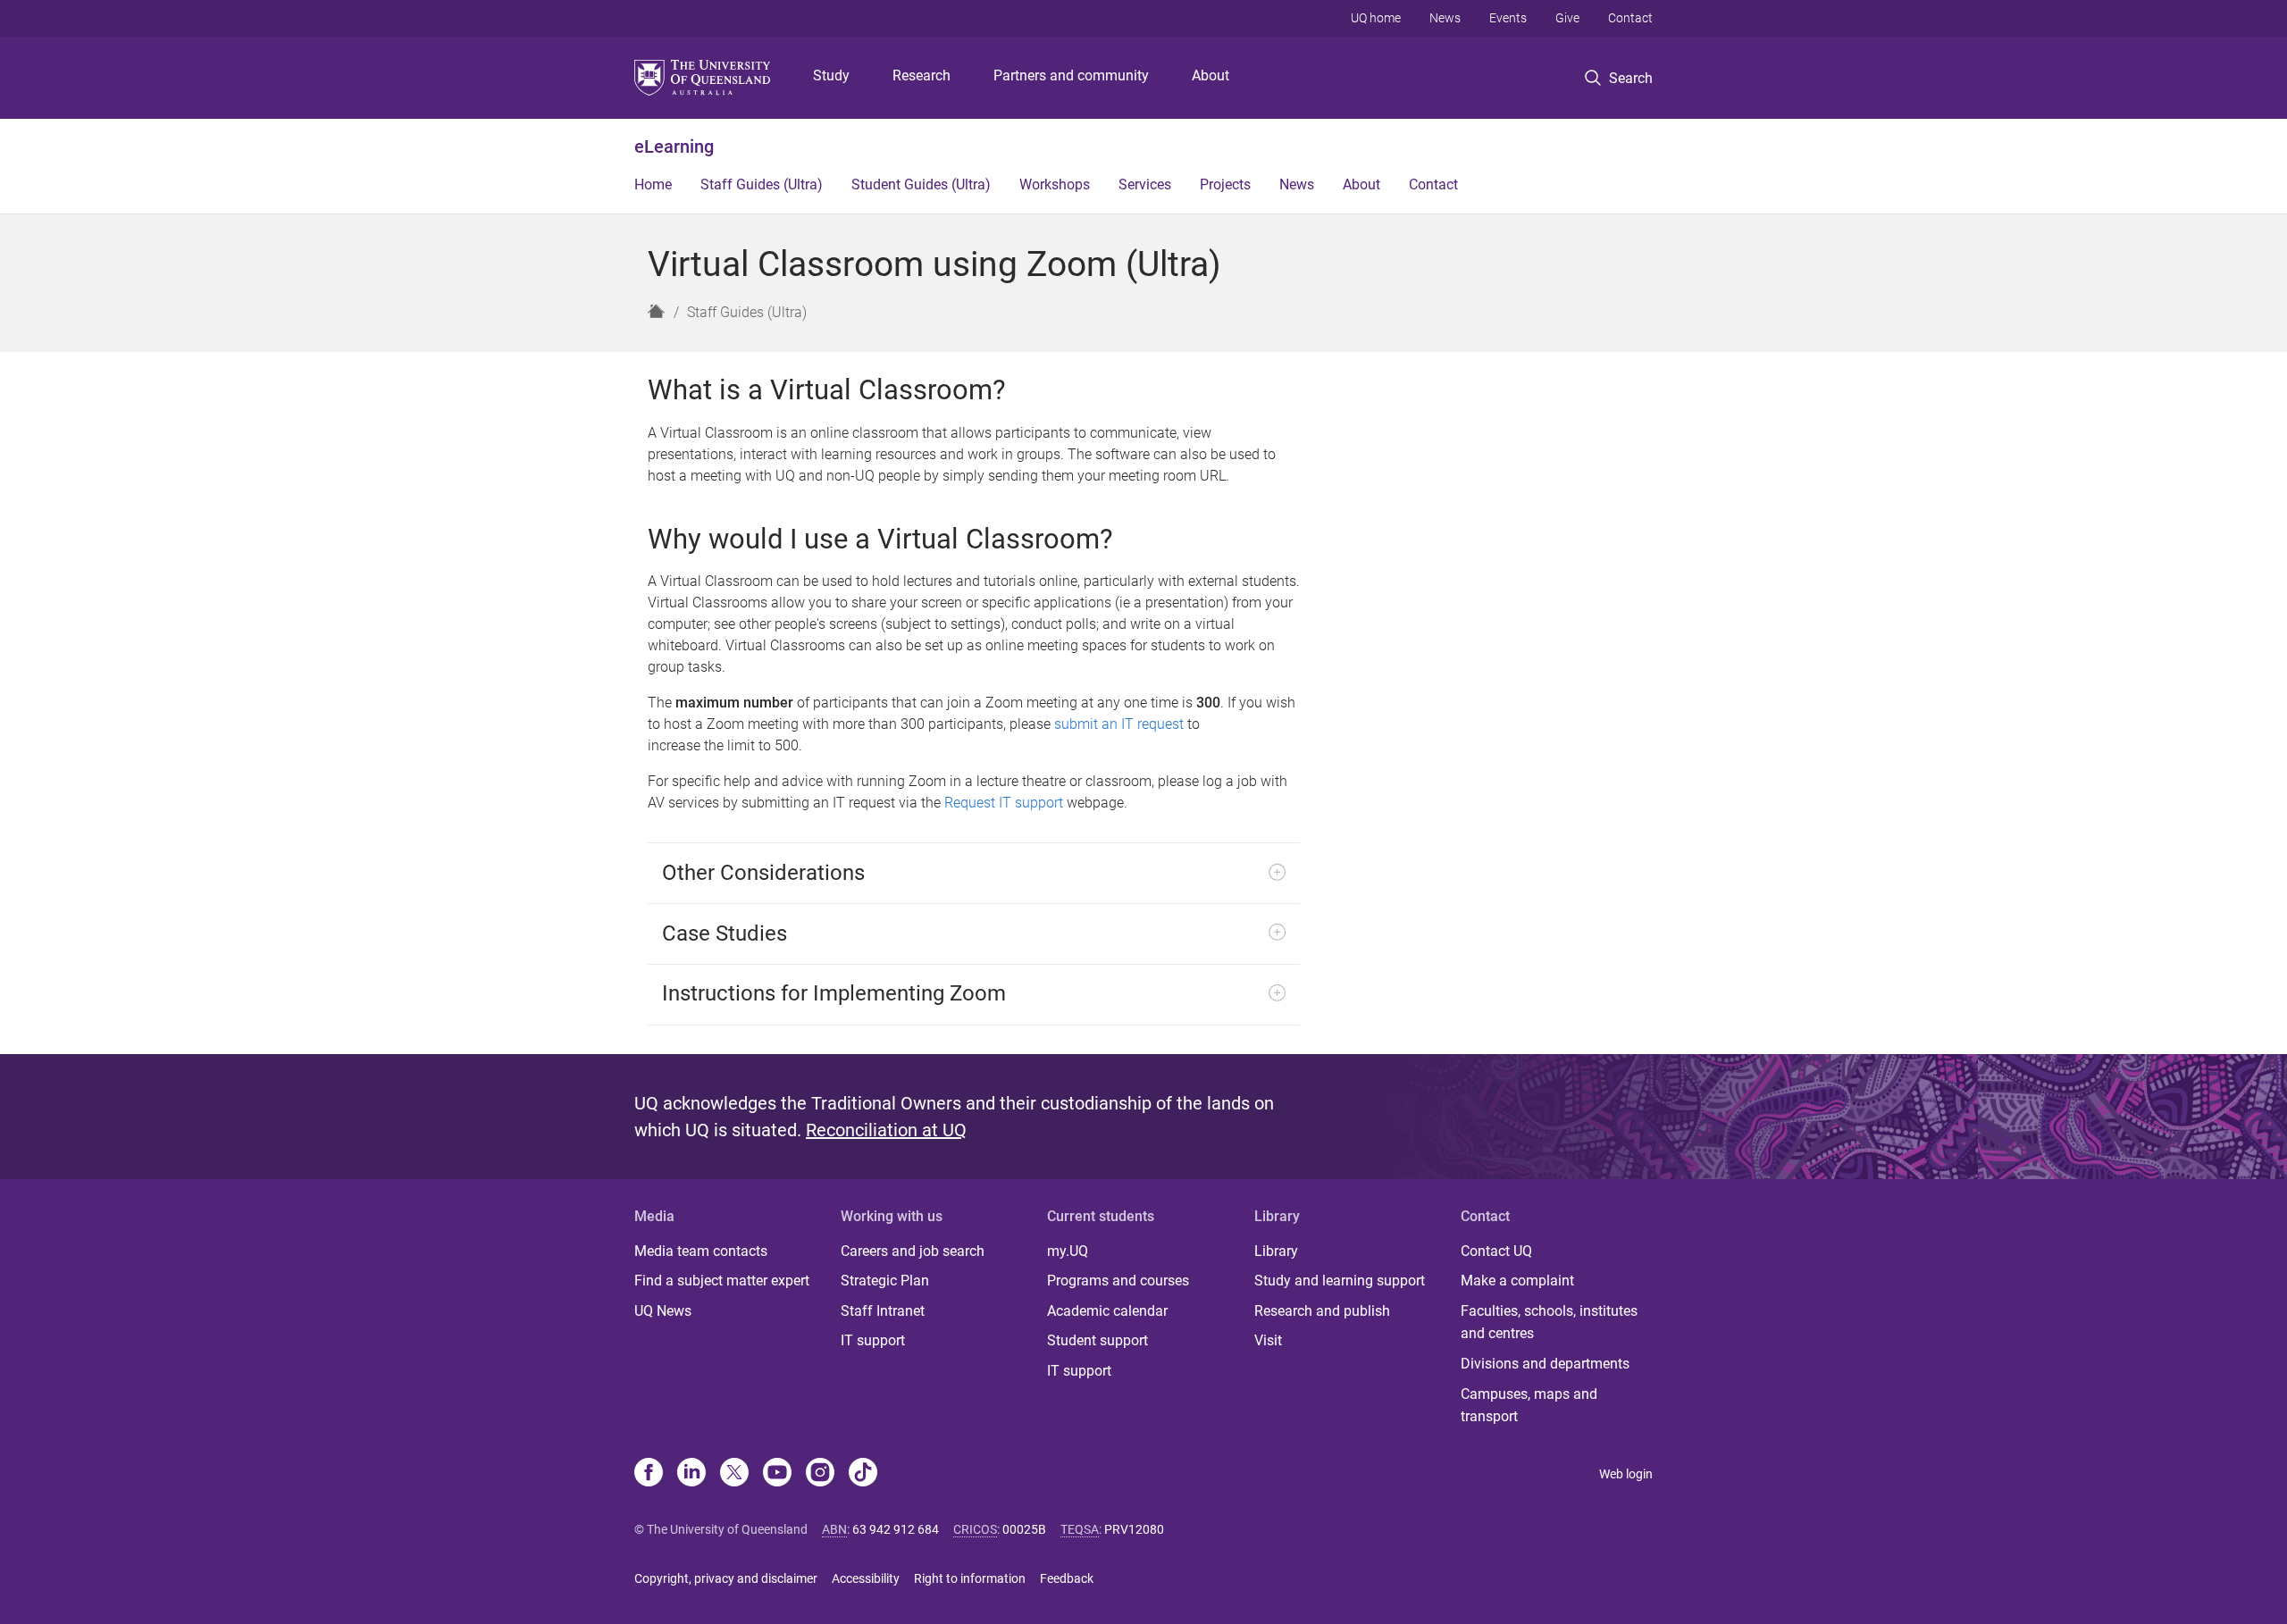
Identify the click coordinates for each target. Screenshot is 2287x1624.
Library (1276, 1251)
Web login (1626, 1474)
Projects (1225, 184)
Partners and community (1071, 75)
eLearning (674, 146)
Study (831, 75)
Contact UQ (1496, 1251)
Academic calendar (1107, 1311)
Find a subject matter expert (722, 1281)
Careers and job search (913, 1251)
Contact (1630, 18)
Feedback (1067, 1578)
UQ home (1376, 18)
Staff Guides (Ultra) (762, 184)
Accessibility (866, 1578)
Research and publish (1322, 1311)
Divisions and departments (1545, 1364)
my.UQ (1068, 1251)
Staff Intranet (883, 1311)
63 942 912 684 (896, 1529)
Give (1567, 18)
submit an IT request (1119, 724)
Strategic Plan (885, 1281)
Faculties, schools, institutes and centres (1549, 1323)
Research (922, 75)
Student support (1097, 1340)
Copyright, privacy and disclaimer (726, 1578)
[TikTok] (863, 1474)
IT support (873, 1340)
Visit (1268, 1340)
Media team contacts (701, 1251)
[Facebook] (649, 1474)
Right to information (970, 1578)
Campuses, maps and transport (1529, 1406)
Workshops (1055, 184)
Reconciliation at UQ (886, 1130)
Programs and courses (1118, 1281)
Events (1508, 18)
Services (1145, 184)
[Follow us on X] (734, 1474)
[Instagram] (820, 1474)
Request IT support (1004, 803)
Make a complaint (1517, 1281)
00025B (1024, 1529)
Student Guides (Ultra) (921, 184)
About (1211, 75)
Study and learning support (1340, 1281)
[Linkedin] (691, 1474)
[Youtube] (777, 1474)
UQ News (663, 1311)
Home (653, 184)
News (1445, 18)
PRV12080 (1134, 1529)
